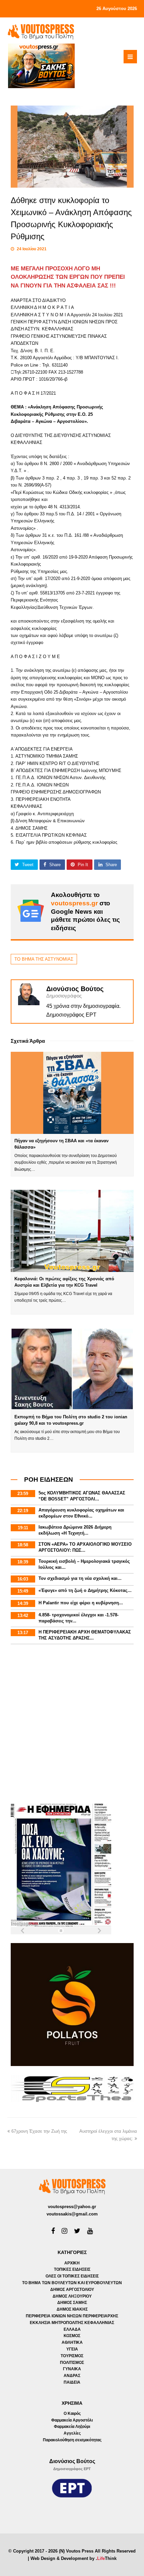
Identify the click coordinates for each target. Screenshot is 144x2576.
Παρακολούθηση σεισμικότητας (72, 2440)
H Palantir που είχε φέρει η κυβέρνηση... (81, 1603)
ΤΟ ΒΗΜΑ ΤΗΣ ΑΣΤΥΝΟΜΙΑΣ (44, 959)
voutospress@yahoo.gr (72, 2207)
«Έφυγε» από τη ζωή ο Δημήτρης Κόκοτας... (85, 1590)
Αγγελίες (72, 2433)
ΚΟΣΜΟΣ (72, 2336)
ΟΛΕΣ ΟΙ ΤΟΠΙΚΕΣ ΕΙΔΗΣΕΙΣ (72, 2276)
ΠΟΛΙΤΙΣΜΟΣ (72, 2363)
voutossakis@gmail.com (72, 2214)
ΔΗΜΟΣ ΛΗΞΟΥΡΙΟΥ (72, 2296)
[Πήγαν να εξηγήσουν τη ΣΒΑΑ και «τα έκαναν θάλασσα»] (72, 1093)
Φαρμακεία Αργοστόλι (72, 2420)
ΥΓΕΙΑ (72, 2349)
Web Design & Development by (74, 2558)
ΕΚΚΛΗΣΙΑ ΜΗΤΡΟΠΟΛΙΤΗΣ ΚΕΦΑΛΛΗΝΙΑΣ (72, 2323)
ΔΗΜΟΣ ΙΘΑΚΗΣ (72, 2309)
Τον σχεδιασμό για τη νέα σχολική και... (80, 1578)
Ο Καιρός (72, 2413)
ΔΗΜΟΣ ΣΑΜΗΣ (72, 2303)
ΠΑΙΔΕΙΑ (72, 2382)
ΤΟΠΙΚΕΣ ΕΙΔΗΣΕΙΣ (72, 2269)
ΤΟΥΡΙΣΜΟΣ (72, 2356)
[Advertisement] (72, 1725)
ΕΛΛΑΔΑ (72, 2329)
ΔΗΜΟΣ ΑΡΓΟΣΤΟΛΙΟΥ (72, 2290)
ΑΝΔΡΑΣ (72, 2376)
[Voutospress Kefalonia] (41, 32)
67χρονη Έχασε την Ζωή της (39, 2131)
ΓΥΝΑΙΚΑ (72, 2369)
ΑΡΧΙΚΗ (72, 2263)
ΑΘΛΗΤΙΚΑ (72, 2342)
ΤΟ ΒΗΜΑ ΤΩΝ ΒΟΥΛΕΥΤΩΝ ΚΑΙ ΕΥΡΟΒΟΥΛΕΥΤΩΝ (72, 2283)
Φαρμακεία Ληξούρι (72, 2427)
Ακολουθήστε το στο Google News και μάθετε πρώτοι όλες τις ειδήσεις (85, 911)
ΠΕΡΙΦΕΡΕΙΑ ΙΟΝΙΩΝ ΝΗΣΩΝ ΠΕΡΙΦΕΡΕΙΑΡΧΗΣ (72, 2316)
